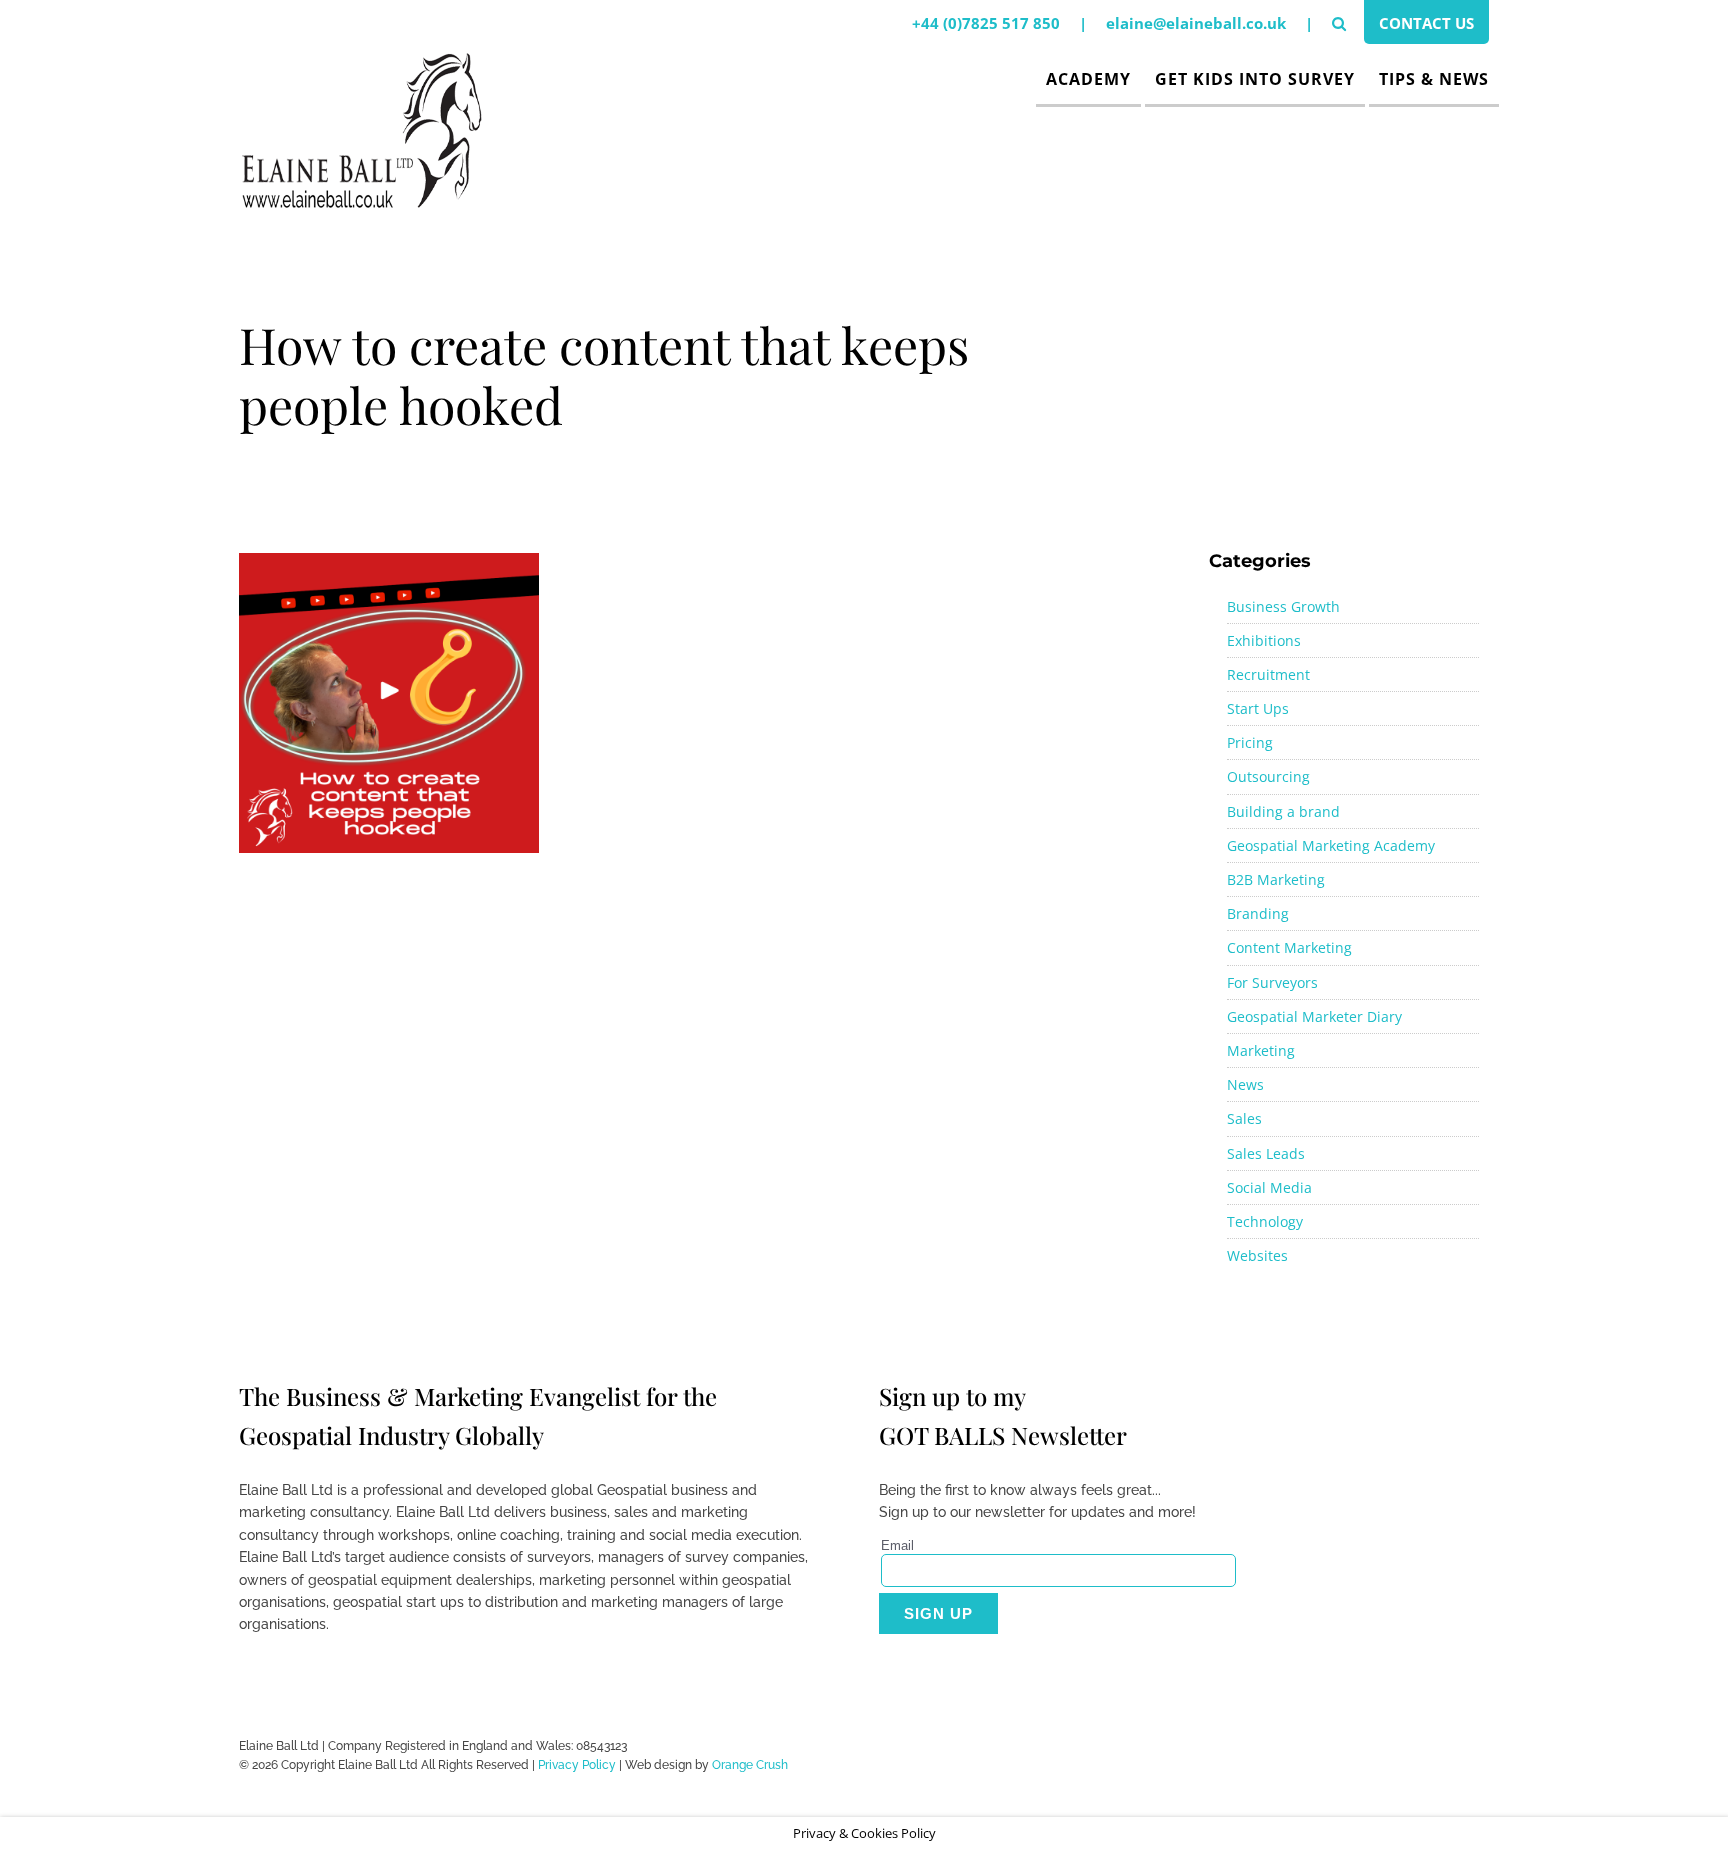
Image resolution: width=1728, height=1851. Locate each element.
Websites (1257, 1255)
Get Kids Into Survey (1255, 79)
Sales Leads (1266, 1153)
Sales (1244, 1118)
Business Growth (1283, 606)
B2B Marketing (1276, 879)
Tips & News (1434, 79)
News (1245, 1084)
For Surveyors (1272, 982)
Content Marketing (1289, 947)
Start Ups (1258, 708)
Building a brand (1283, 811)
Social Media (1269, 1187)
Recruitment (1268, 674)
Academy (1088, 79)
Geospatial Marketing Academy (1331, 845)
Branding (1258, 913)
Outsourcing (1268, 776)
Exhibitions (1264, 640)
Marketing (1261, 1050)
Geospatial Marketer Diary (1314, 1016)
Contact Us (1426, 23)
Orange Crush (750, 1765)
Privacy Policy (577, 1765)
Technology (1265, 1221)
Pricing (1250, 742)
